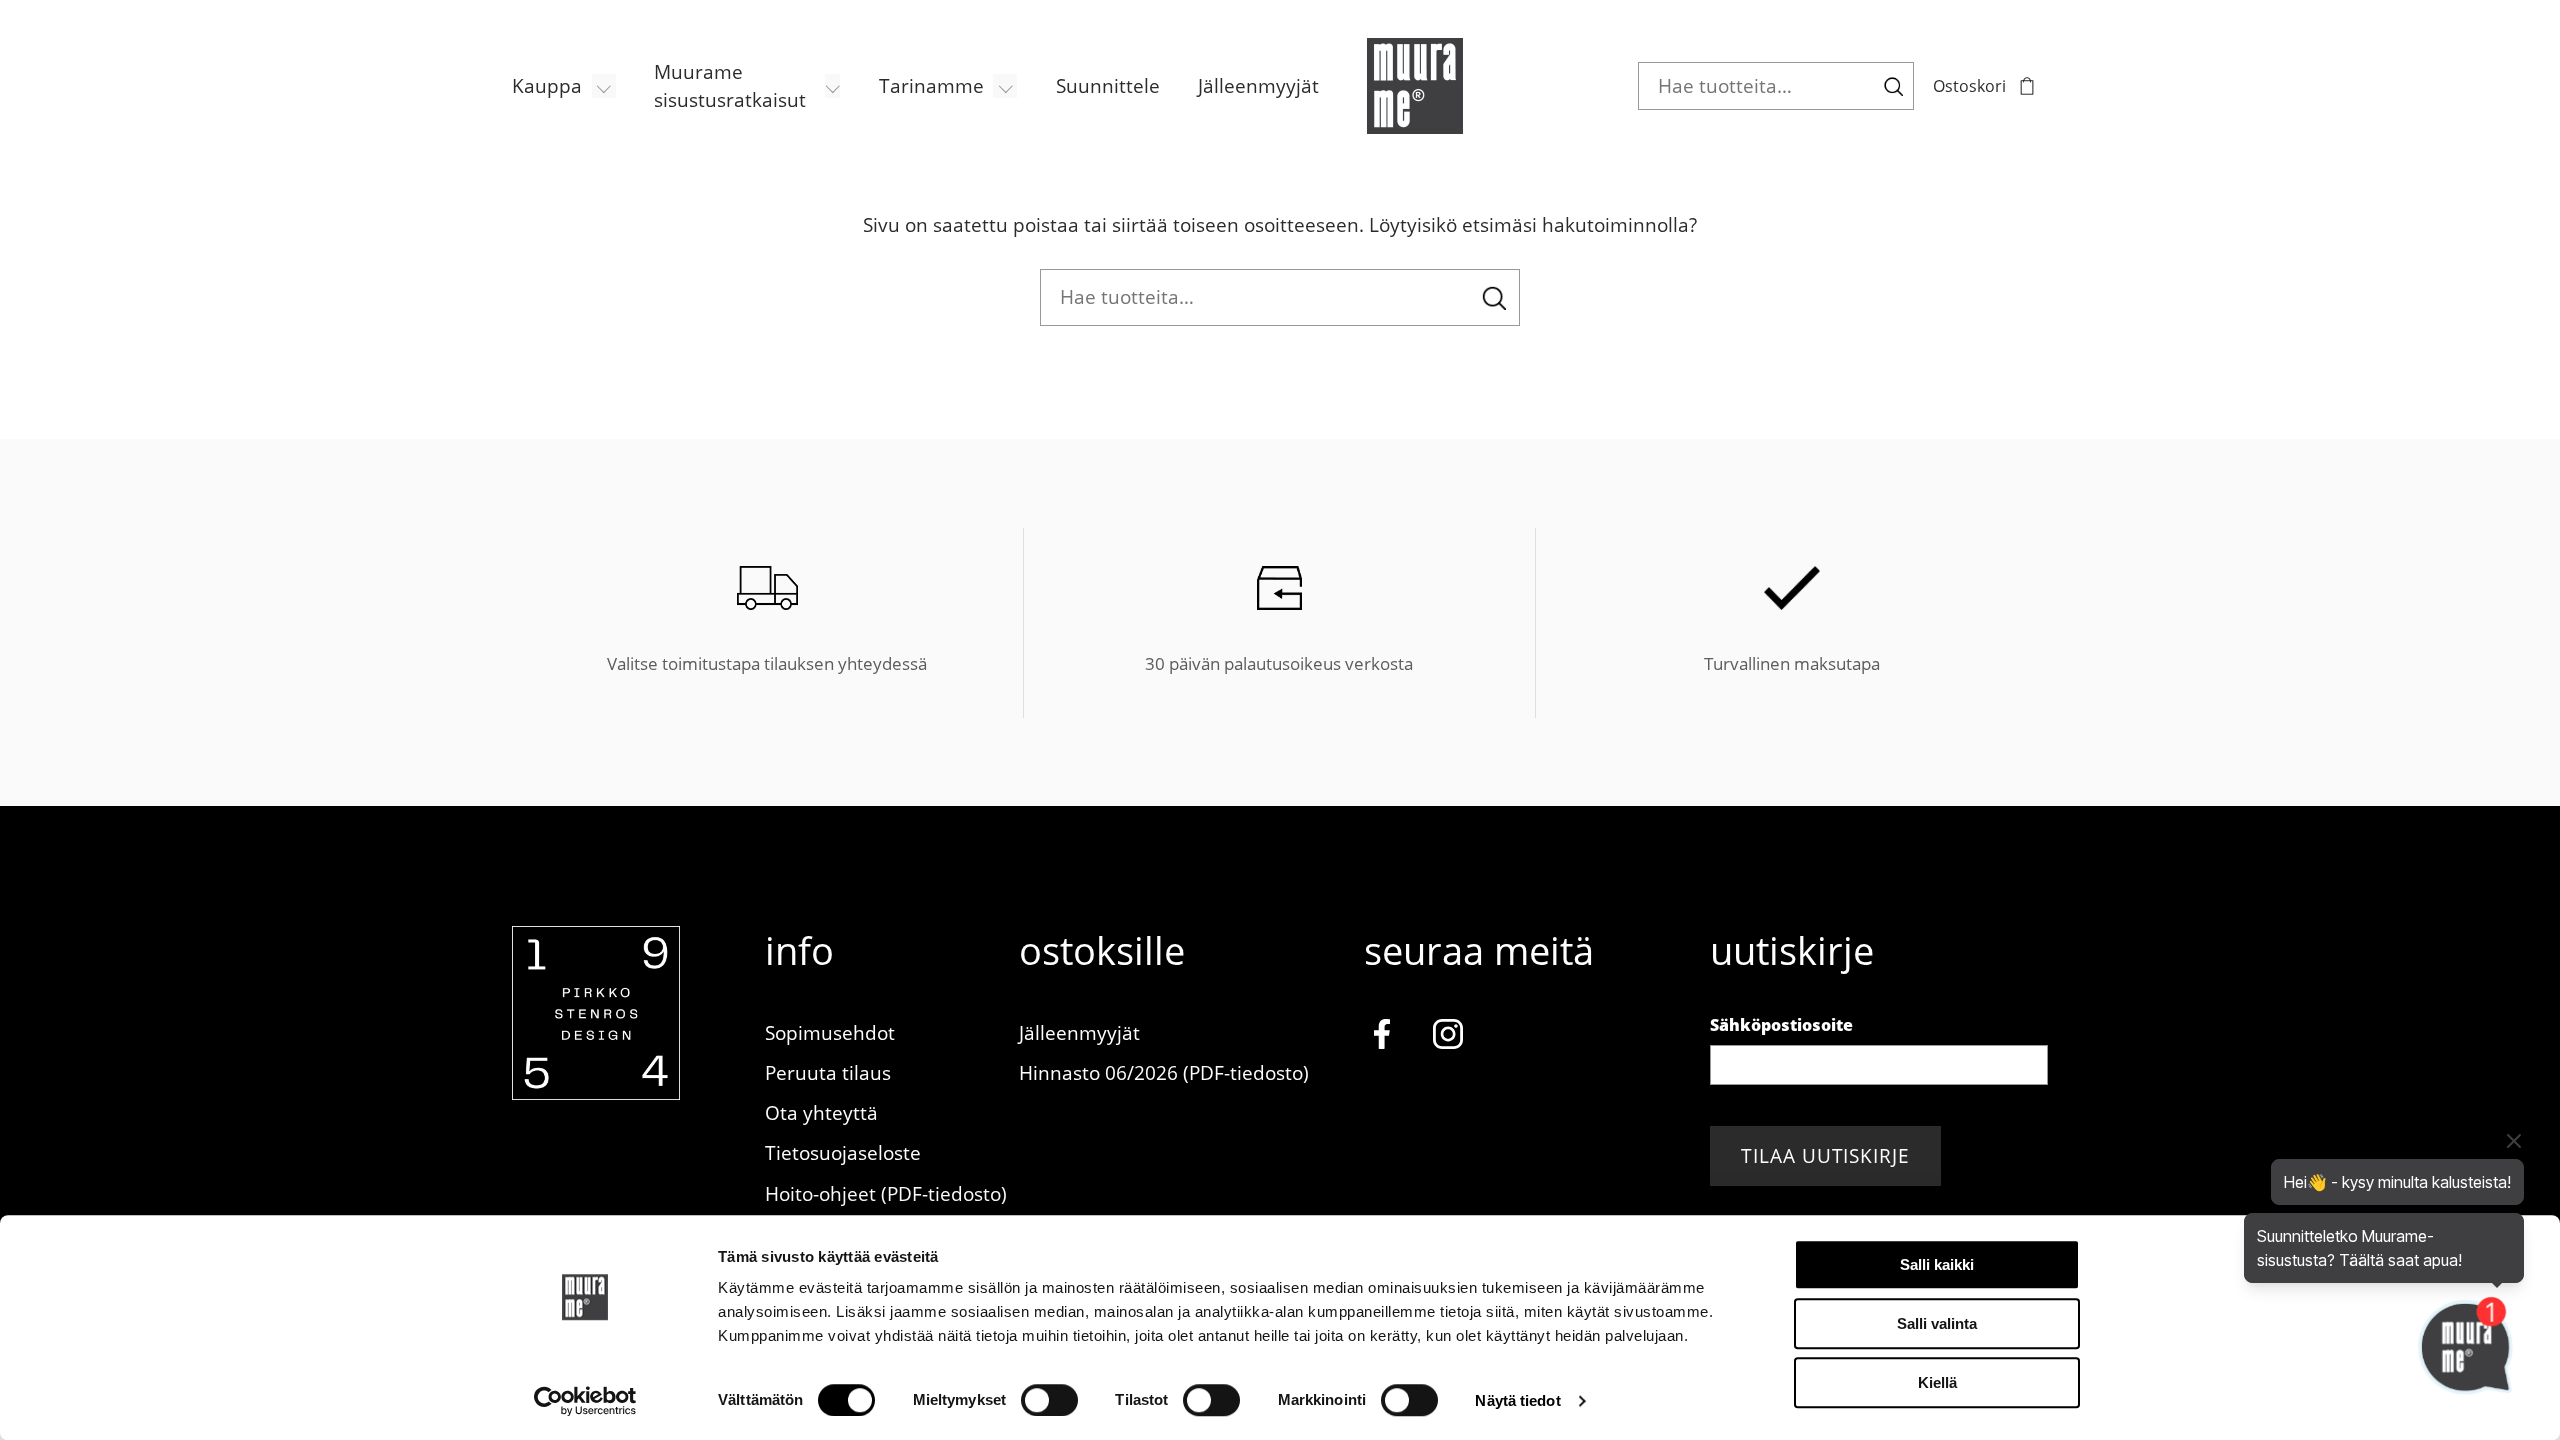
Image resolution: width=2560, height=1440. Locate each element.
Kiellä (1937, 1382)
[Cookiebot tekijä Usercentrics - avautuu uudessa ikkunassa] (585, 1401)
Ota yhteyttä (821, 1112)
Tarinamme (931, 85)
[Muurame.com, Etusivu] (1415, 86)
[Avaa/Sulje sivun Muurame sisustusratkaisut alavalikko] (833, 86)
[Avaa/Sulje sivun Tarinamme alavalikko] (1005, 86)
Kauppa (547, 85)
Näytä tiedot (1517, 1400)
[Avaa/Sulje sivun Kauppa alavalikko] (604, 86)
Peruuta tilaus (828, 1072)
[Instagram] (1448, 1037)
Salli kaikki (1937, 1264)
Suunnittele (1108, 85)
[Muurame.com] (596, 1092)
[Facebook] (1381, 1037)
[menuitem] (564, 86)
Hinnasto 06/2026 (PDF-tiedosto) (1164, 1072)
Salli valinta (1937, 1323)
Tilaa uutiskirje (1825, 1155)
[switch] (1049, 1400)
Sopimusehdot (830, 1032)
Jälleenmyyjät (1258, 85)
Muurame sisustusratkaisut (730, 86)
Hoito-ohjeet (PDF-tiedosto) (886, 1193)
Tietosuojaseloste (843, 1152)
